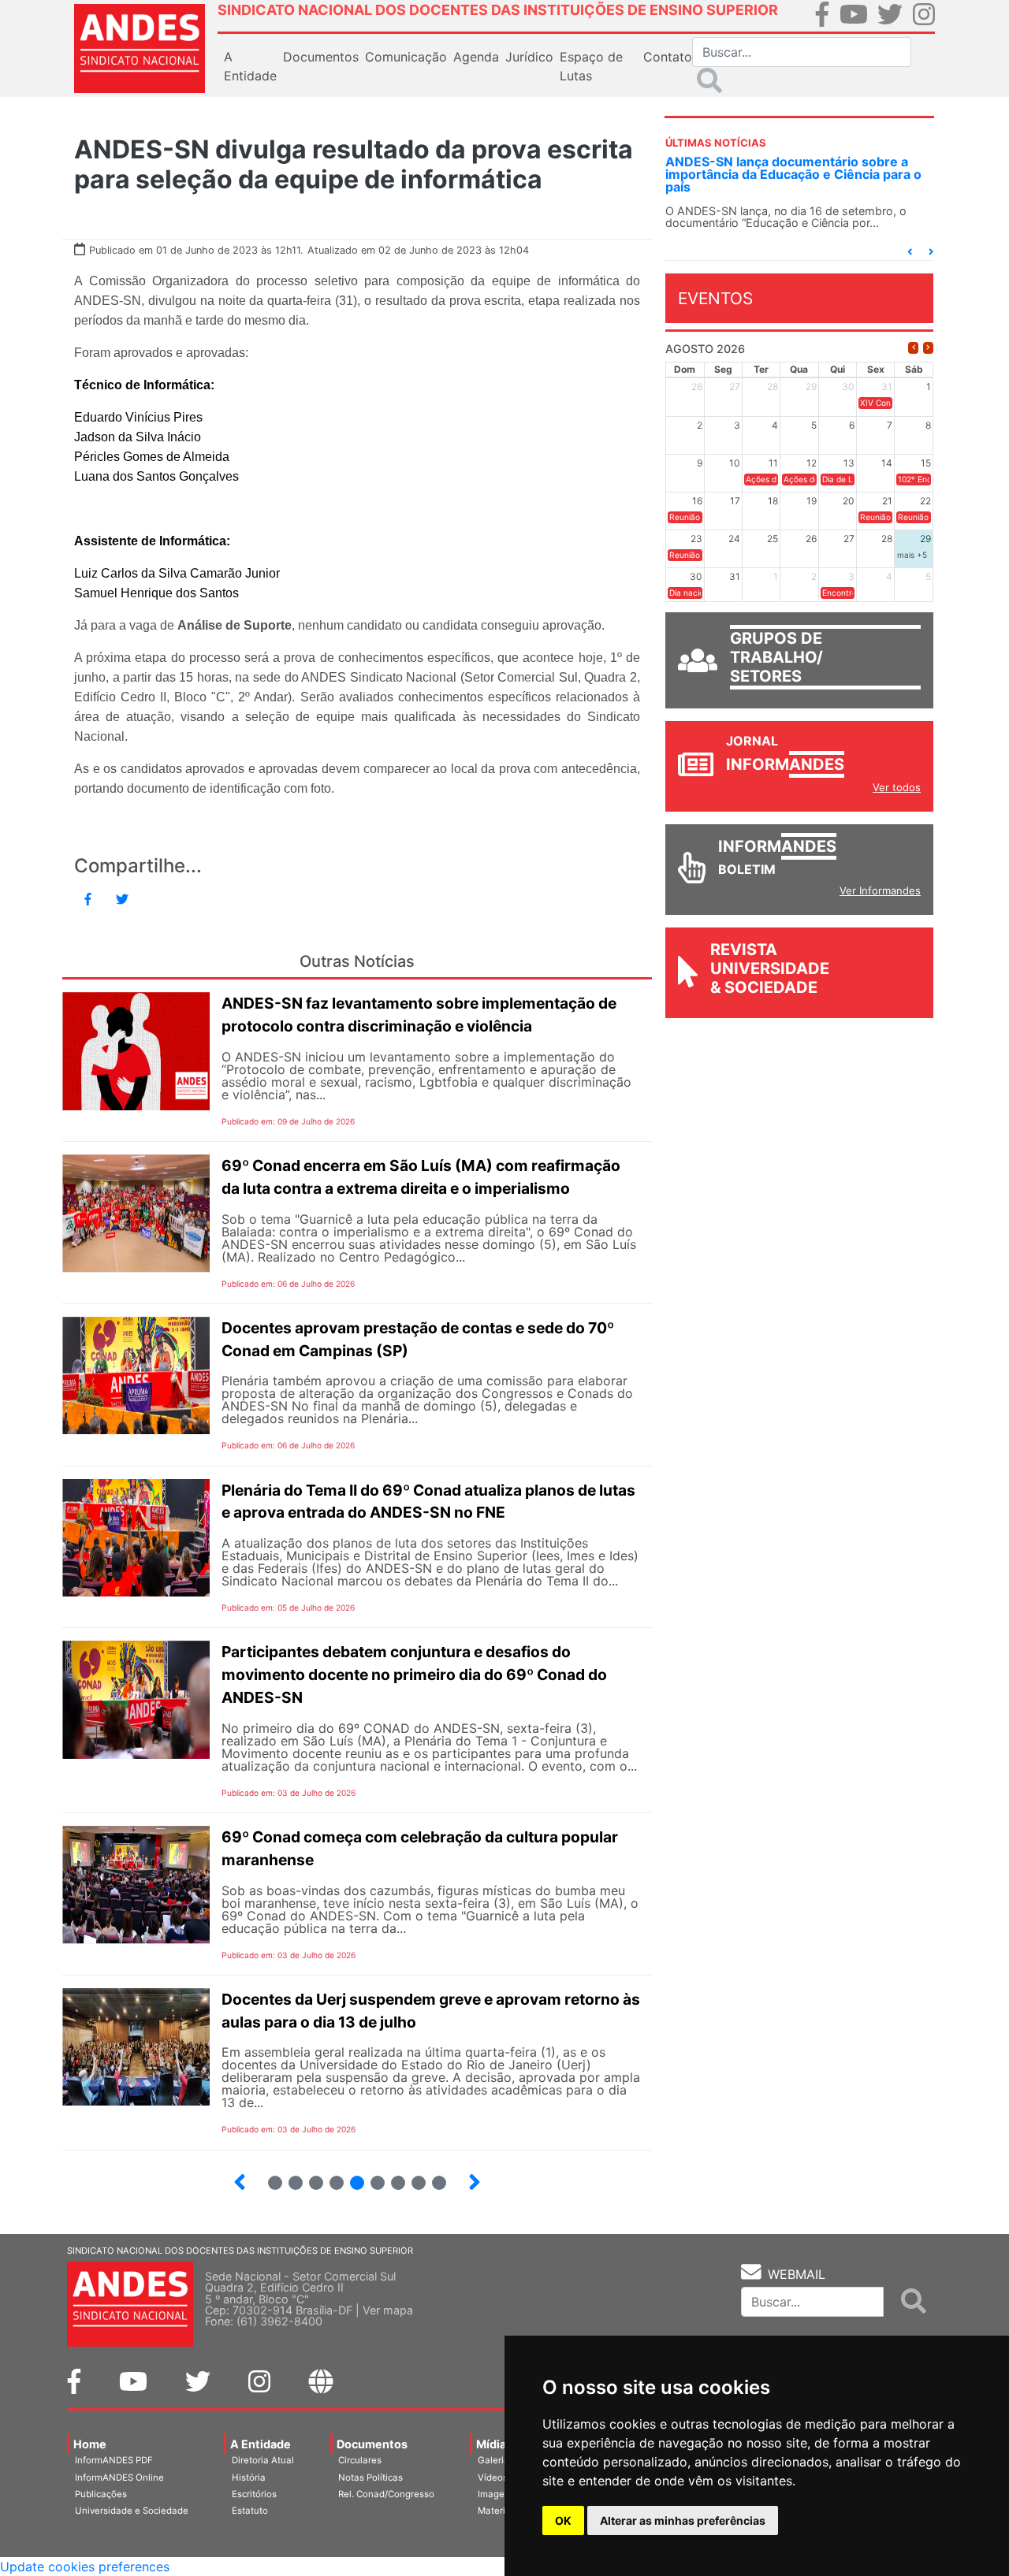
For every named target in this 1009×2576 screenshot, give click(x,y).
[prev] (913, 348)
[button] (910, 252)
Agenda (476, 57)
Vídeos (493, 2477)
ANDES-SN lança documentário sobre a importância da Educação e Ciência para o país (793, 174)
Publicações (101, 2494)
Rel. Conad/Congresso (386, 2494)
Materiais (498, 2511)
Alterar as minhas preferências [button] (683, 2520)
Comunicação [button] (406, 57)
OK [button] (563, 2520)
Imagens (496, 2494)
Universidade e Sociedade (132, 2511)
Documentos (372, 2444)
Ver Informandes (880, 890)
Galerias (496, 2460)
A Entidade (261, 2444)
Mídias (494, 2444)
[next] (928, 348)
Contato (668, 57)
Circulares (360, 2460)
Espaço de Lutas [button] (591, 66)
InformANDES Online (119, 2477)
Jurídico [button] (529, 57)
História (249, 2477)
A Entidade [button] (250, 66)
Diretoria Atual (263, 2460)
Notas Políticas (370, 2477)
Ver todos (897, 787)
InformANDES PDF (114, 2460)
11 (439, 2183)
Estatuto (250, 2511)
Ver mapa (388, 2310)
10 (412, 2176)
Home (90, 2444)
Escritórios (254, 2494)
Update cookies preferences (85, 2567)
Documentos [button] (321, 57)
